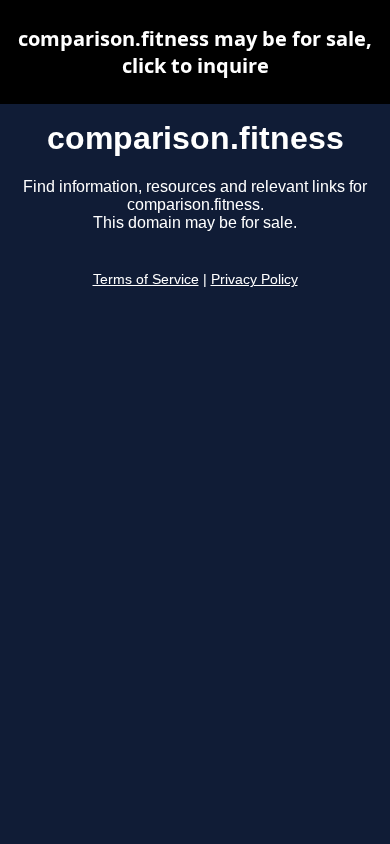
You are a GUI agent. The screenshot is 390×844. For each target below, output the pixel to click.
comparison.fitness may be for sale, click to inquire (195, 52)
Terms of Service (146, 279)
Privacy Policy (254, 279)
